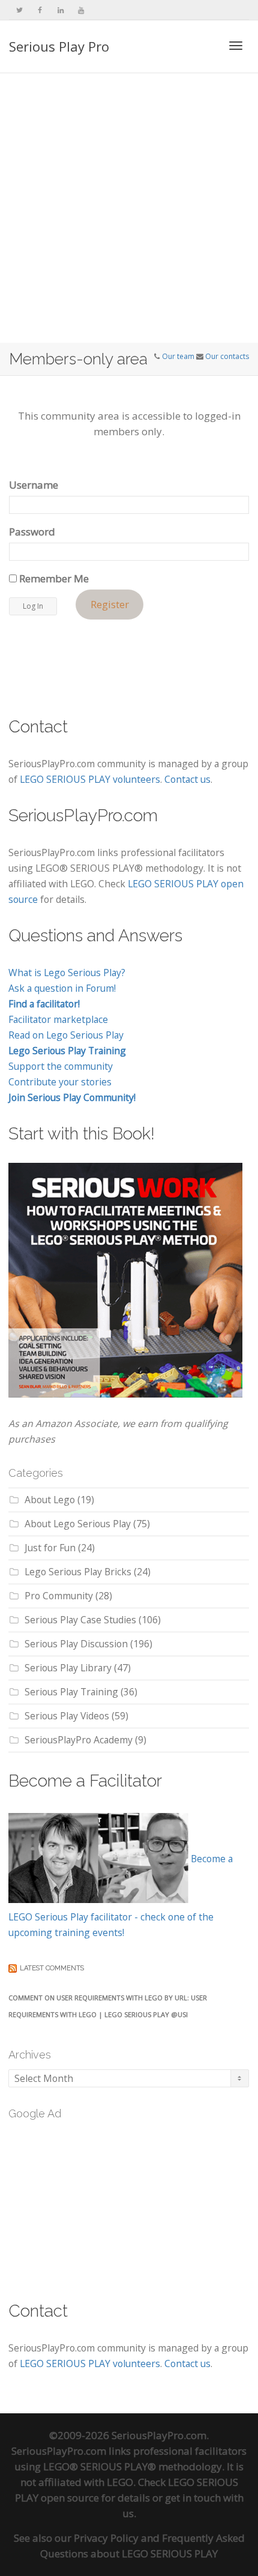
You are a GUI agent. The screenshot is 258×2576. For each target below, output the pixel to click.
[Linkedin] (60, 10)
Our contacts (227, 356)
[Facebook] (40, 10)
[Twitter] (19, 10)
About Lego (50, 1500)
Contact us (187, 779)
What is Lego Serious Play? (67, 973)
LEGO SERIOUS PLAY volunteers (90, 779)
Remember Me (53, 578)
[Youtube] (81, 10)
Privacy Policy (106, 2538)
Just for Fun (50, 1548)
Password (32, 532)
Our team (178, 356)
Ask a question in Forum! (62, 988)
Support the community (61, 1066)
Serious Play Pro (59, 46)
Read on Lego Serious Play (66, 1035)
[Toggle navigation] (236, 46)
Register (110, 605)
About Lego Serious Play (78, 1524)
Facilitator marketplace (58, 1019)
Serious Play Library (68, 1668)
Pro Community (59, 1596)
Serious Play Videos (67, 1716)
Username (34, 485)
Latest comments (52, 1968)
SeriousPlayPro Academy (79, 1740)
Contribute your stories (60, 1082)
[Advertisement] (129, 208)
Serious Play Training (71, 1692)
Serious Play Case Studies (80, 1620)
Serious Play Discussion (76, 1644)
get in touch (193, 2498)
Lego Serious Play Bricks (78, 1572)
